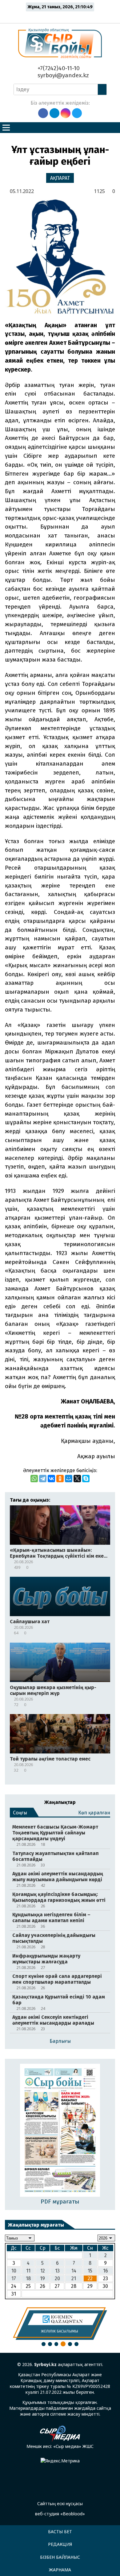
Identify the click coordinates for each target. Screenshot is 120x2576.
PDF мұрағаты (60, 2202)
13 (57, 2271)
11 (28, 2271)
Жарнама (60, 2570)
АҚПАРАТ (60, 178)
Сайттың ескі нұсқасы (60, 2504)
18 (28, 2278)
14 (74, 2271)
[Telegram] (43, 1479)
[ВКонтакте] (51, 1479)
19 (42, 2278)
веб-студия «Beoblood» (60, 2514)
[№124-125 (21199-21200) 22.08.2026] (60, 2131)
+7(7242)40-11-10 (58, 68)
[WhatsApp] (34, 1479)
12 (43, 2271)
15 (90, 2271)
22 (90, 2278)
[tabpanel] (60, 2324)
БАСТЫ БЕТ (60, 2532)
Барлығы (60, 2041)
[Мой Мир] (69, 1479)
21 (74, 2278)
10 (14, 2271)
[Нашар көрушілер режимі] (62, 16)
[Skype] (86, 1479)
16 (106, 2271)
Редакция (60, 2544)
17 (14, 2278)
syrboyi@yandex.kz (62, 75)
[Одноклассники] (60, 1479)
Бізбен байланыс (60, 2557)
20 (57, 2278)
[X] (77, 1479)
